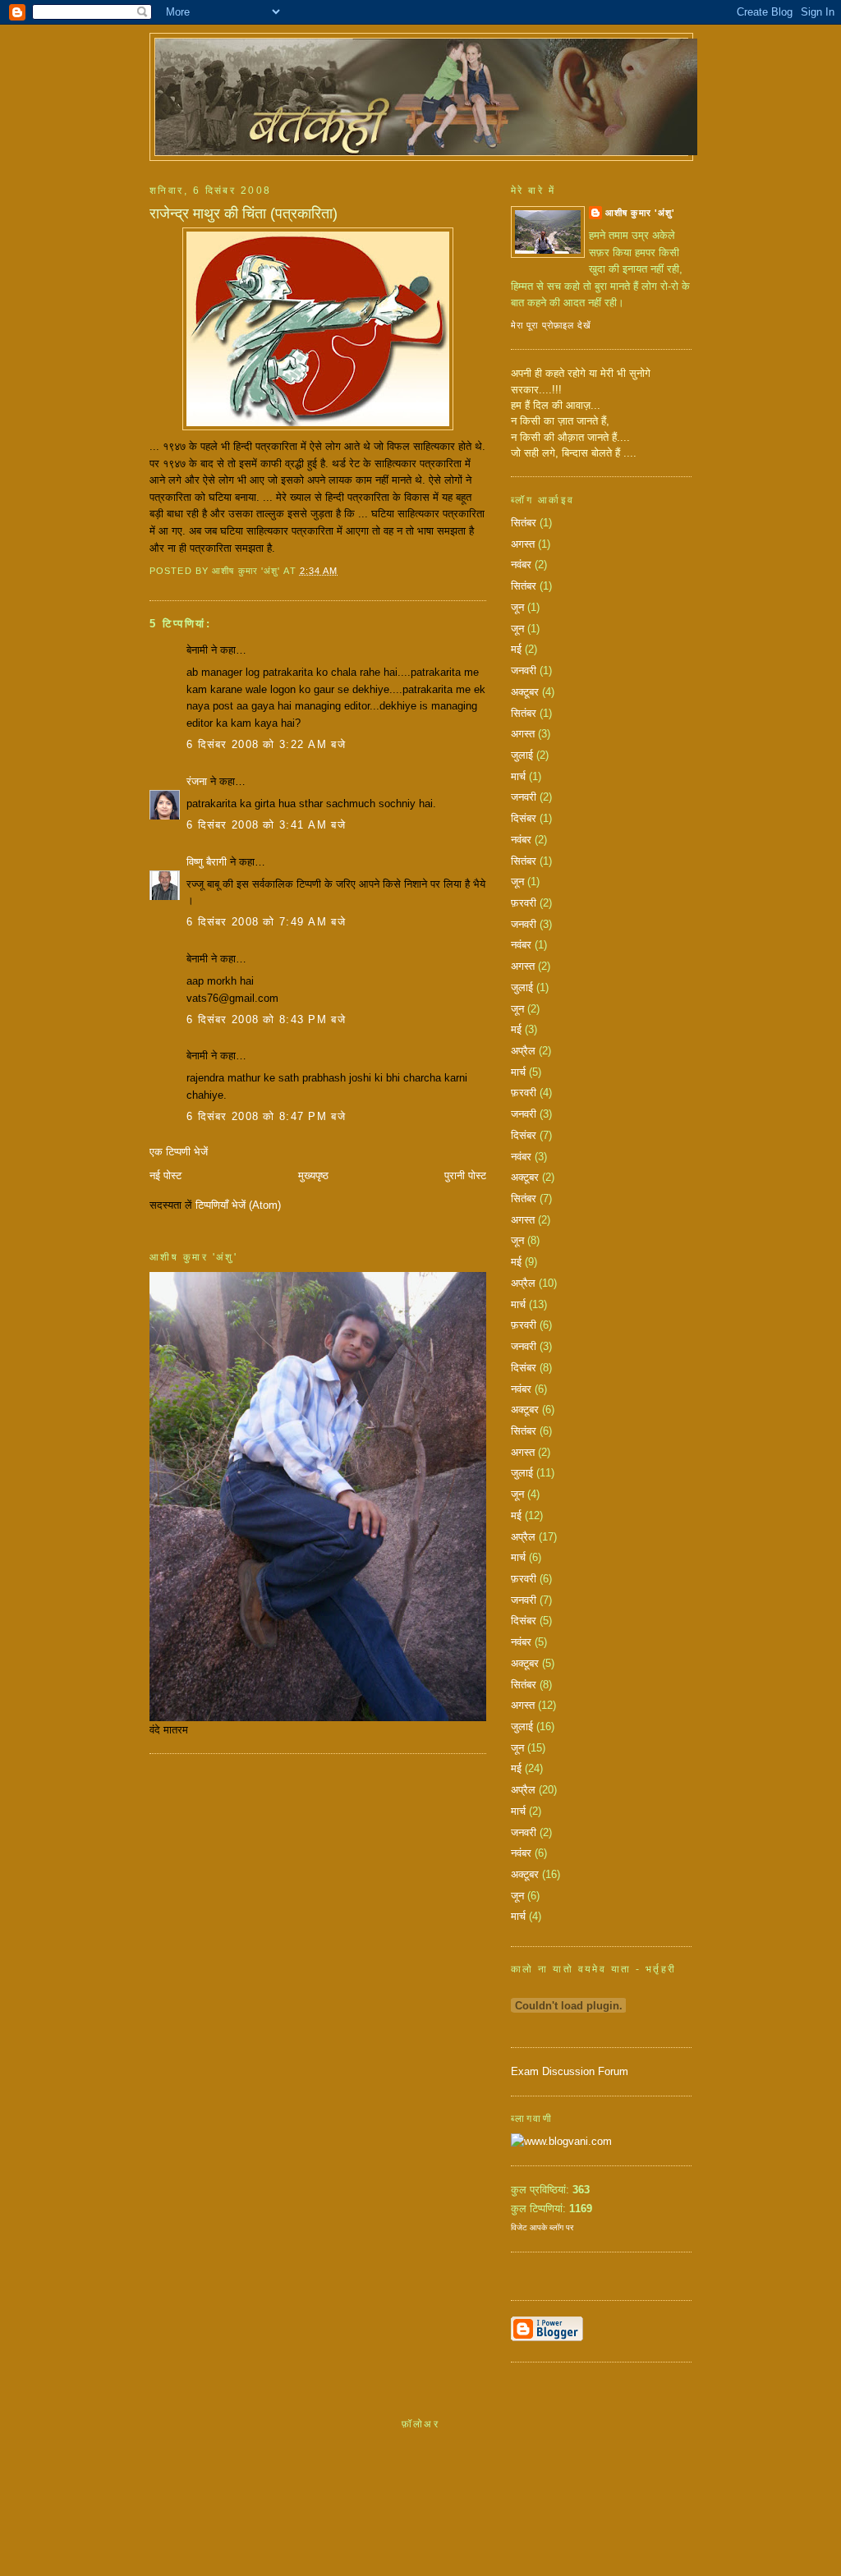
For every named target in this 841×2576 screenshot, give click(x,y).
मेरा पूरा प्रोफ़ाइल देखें (551, 325)
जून (517, 607)
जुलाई (522, 755)
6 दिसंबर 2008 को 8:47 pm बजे (266, 1116)
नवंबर (521, 565)
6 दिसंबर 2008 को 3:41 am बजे (266, 825)
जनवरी (524, 670)
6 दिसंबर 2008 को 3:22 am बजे (266, 744)
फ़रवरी (524, 903)
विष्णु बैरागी (207, 862)
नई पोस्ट (165, 1176)
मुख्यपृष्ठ (313, 1176)
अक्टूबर (525, 692)
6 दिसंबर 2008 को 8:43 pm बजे (266, 1019)
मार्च (518, 776)
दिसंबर (524, 818)
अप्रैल (523, 1051)
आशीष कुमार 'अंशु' (640, 213)
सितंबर (524, 523)
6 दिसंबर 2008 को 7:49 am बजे (266, 922)
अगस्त (523, 544)
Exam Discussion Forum (570, 2071)
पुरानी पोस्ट (465, 1176)
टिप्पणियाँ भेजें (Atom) (238, 1205)
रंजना (197, 781)
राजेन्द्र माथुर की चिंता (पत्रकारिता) (244, 214)
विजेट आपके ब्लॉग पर (542, 2227)
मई (516, 649)
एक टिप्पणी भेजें (179, 1152)
